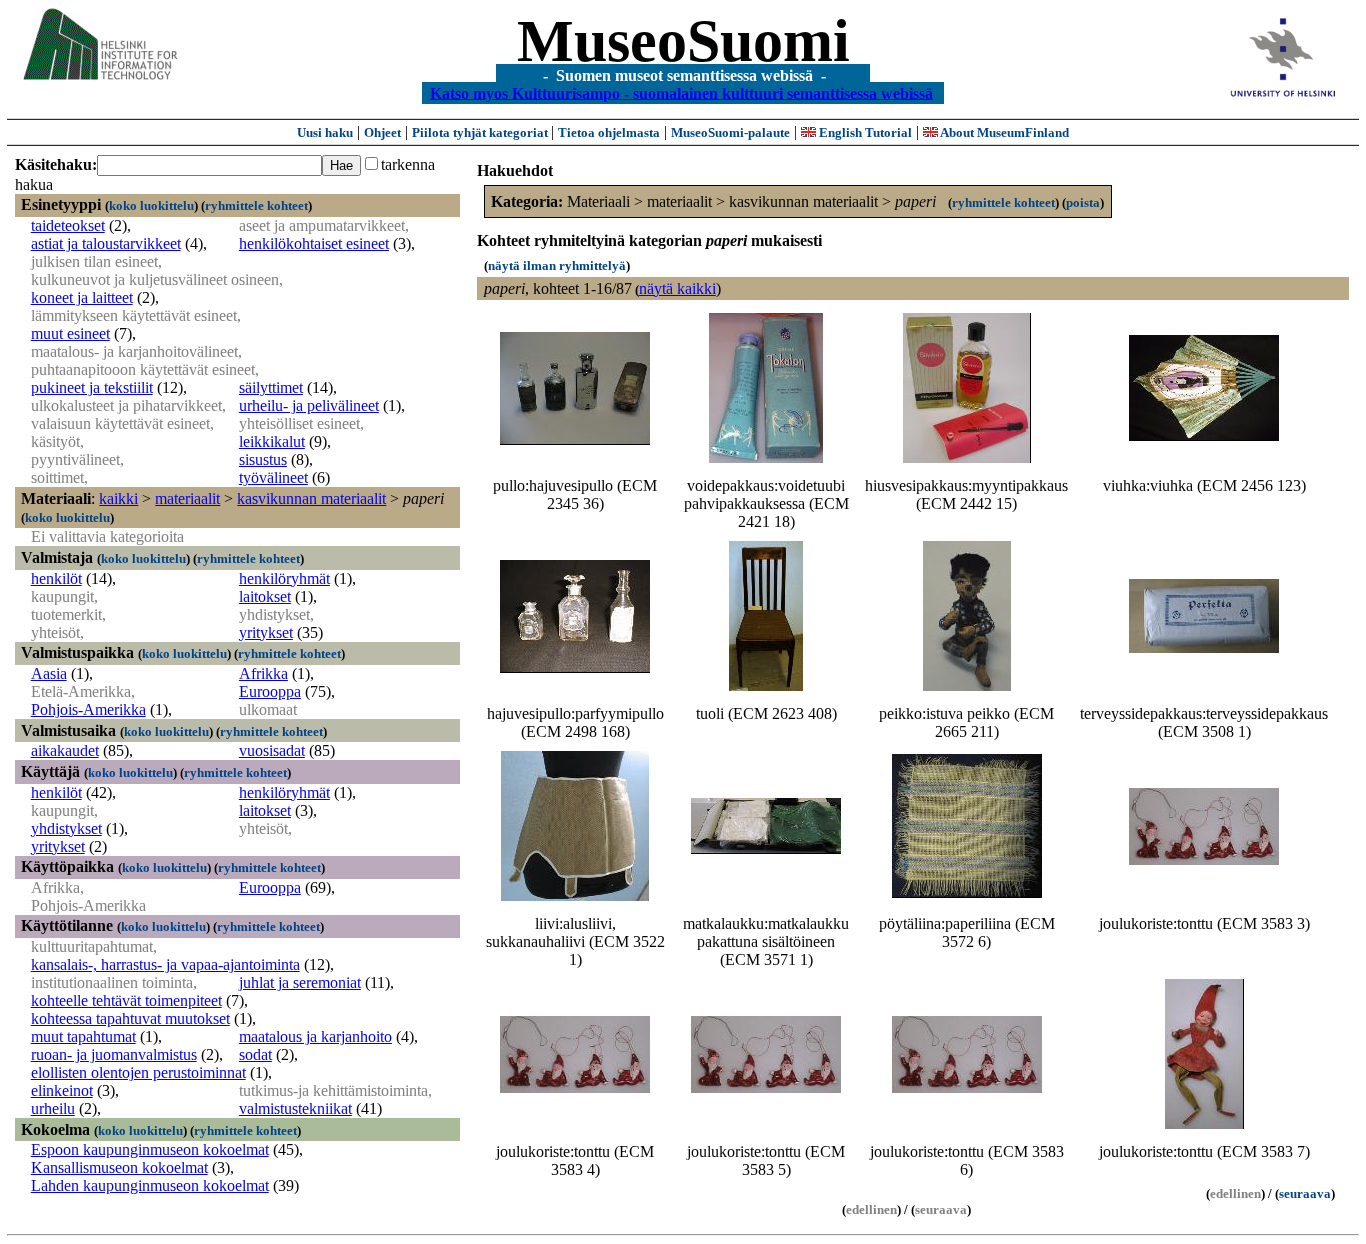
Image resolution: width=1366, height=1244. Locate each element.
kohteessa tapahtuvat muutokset (130, 1018)
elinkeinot (62, 1090)
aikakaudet (65, 750)
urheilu (53, 1108)
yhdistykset (66, 828)
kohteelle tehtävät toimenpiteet (126, 1000)
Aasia (49, 673)
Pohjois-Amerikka (88, 709)
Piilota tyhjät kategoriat (481, 132)
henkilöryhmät (284, 578)
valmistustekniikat (295, 1108)
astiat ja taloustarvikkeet (106, 243)
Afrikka (263, 673)
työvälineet (273, 477)
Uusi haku (325, 132)
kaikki (118, 498)
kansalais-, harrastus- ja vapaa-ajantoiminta (165, 964)
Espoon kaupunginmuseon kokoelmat (150, 1149)
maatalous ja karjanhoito (315, 1036)
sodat (255, 1054)
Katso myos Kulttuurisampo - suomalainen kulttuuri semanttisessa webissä (681, 92)
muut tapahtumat (83, 1036)
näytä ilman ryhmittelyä (557, 265)
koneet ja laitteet (82, 297)
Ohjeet (382, 132)
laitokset (265, 596)
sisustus (263, 459)
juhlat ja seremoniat (300, 982)
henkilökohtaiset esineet (314, 243)
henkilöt (56, 578)
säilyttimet (271, 387)
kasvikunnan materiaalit (311, 498)
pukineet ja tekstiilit (92, 387)
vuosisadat (272, 750)
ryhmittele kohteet (256, 205)
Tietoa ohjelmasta (609, 132)
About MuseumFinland (1003, 132)
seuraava (1305, 1193)
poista (1083, 202)
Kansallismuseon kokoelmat (119, 1167)
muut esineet (70, 333)
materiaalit (187, 498)
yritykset (266, 632)
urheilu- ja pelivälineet (309, 405)
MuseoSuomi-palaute (730, 132)
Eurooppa (270, 691)
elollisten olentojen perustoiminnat (138, 1072)
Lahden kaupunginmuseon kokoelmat (150, 1185)
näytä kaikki (677, 288)
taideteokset (68, 225)
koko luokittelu (151, 205)
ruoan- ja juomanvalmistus (114, 1054)
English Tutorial (864, 132)
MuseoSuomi (683, 41)
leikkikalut (272, 441)
